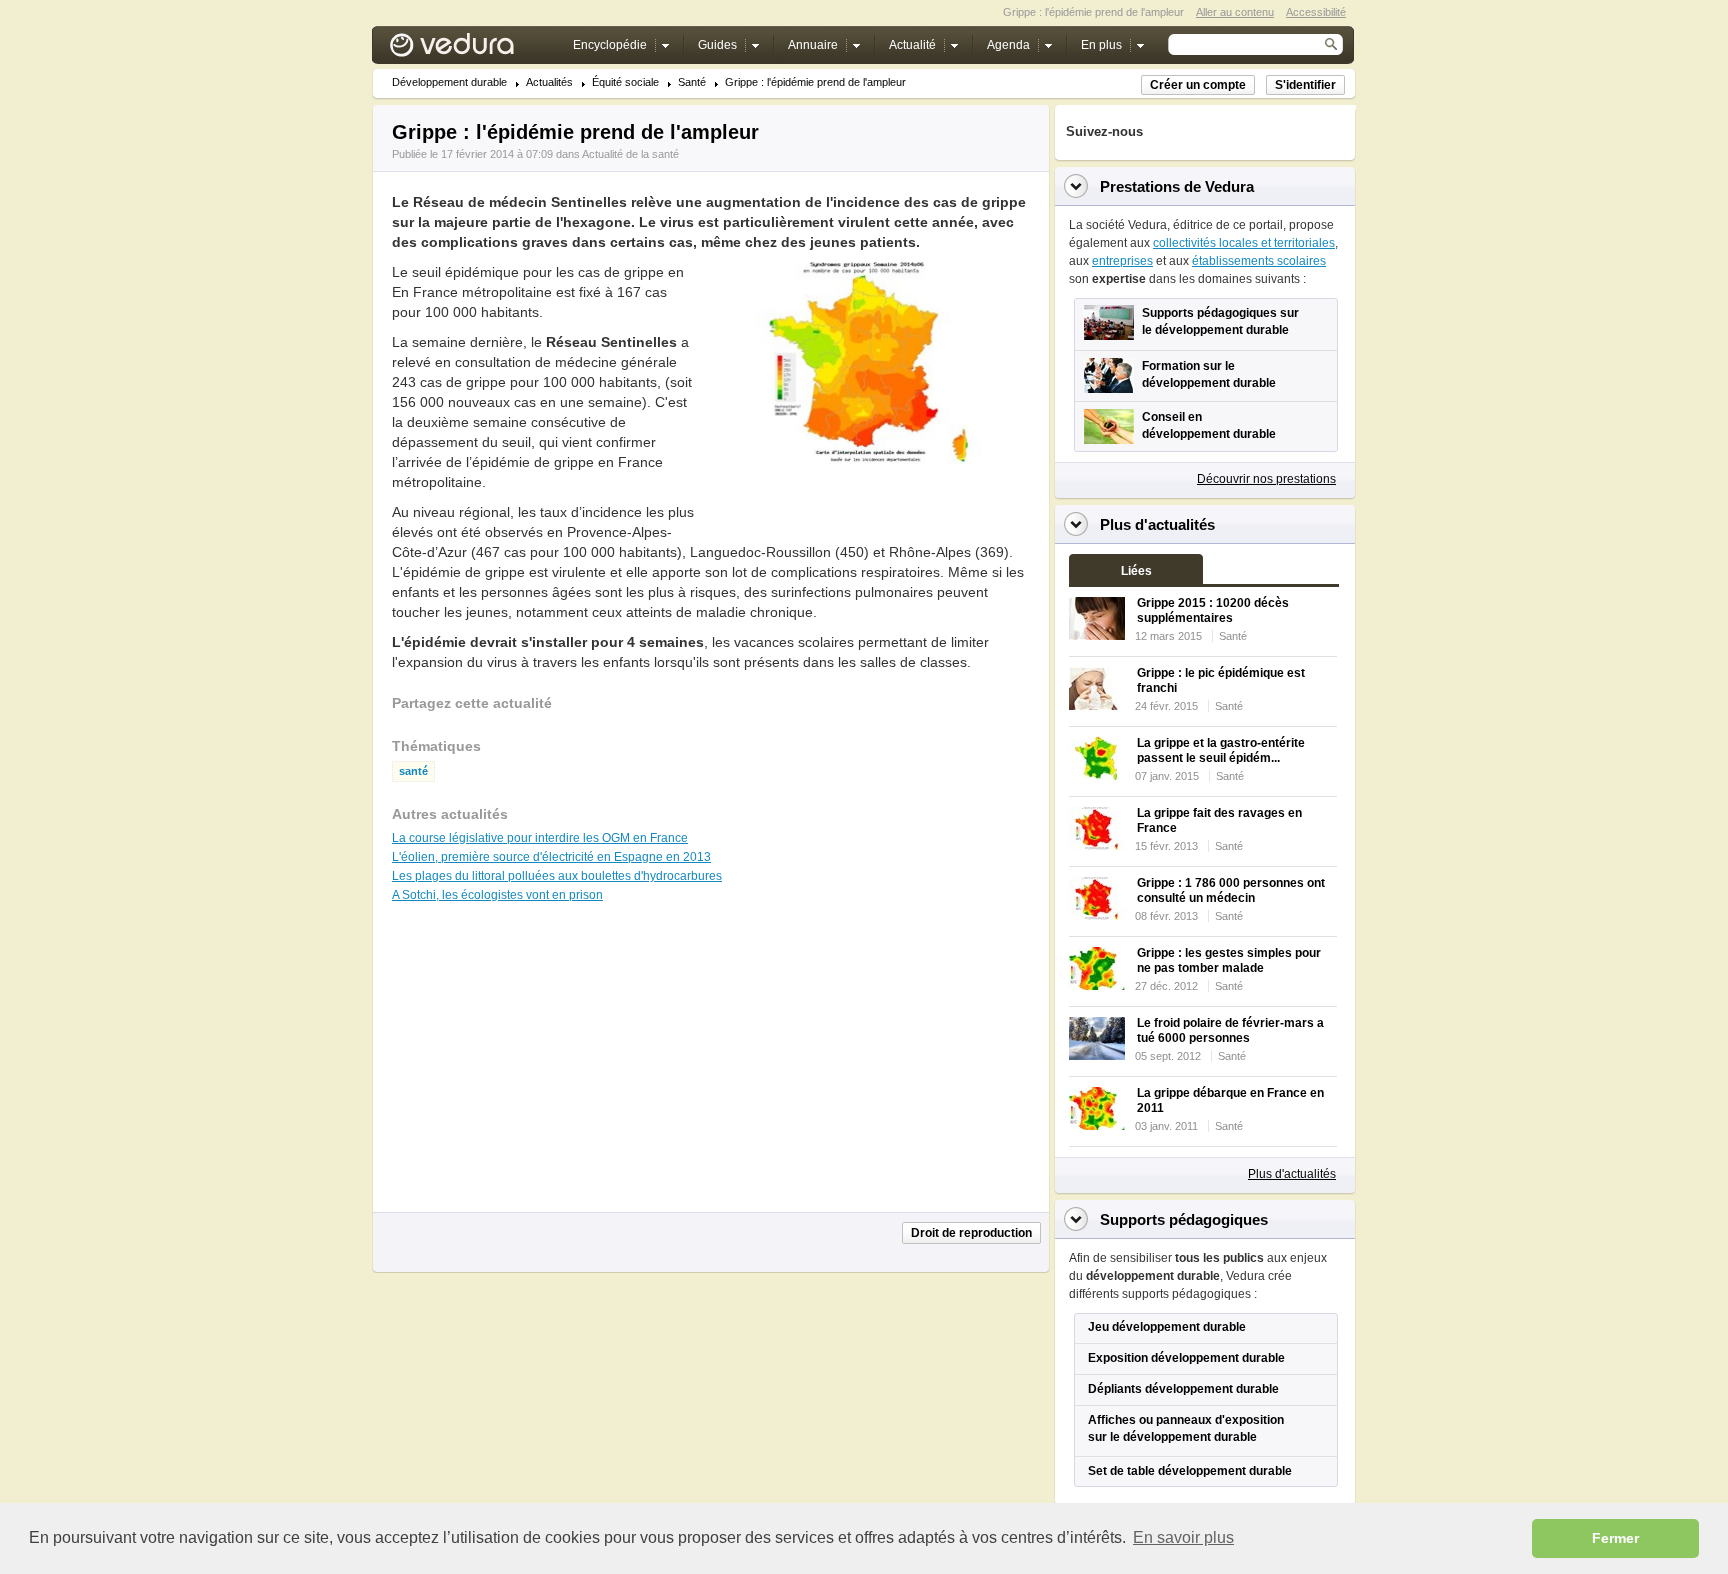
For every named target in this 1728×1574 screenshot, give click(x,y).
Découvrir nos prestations (1266, 479)
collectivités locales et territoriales (1244, 243)
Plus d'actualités (1292, 1174)
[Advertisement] (868, 509)
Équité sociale (625, 82)
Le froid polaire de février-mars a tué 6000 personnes (1230, 1030)
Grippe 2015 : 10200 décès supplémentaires (1213, 610)
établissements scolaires (1259, 261)
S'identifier (1305, 85)
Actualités (549, 82)
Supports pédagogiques (1184, 1219)
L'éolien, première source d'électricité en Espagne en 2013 (551, 857)
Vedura (475, 49)
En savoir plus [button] (1183, 1537)
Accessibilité (1316, 12)
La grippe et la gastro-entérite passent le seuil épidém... (1221, 750)
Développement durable (449, 82)
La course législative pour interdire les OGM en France (540, 838)
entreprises (1122, 261)
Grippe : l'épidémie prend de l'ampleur (815, 82)
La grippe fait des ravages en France (1219, 820)
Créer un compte (1198, 85)
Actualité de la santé (630, 154)
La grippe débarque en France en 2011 (1230, 1100)
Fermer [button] (1615, 1538)
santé (413, 771)
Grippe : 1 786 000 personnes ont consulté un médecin (1231, 890)
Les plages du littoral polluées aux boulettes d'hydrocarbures (557, 876)
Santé (692, 82)
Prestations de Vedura (1177, 186)
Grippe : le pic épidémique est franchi (1221, 680)
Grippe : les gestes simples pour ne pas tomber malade (1229, 960)
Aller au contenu (1235, 12)
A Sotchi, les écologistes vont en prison (497, 895)
